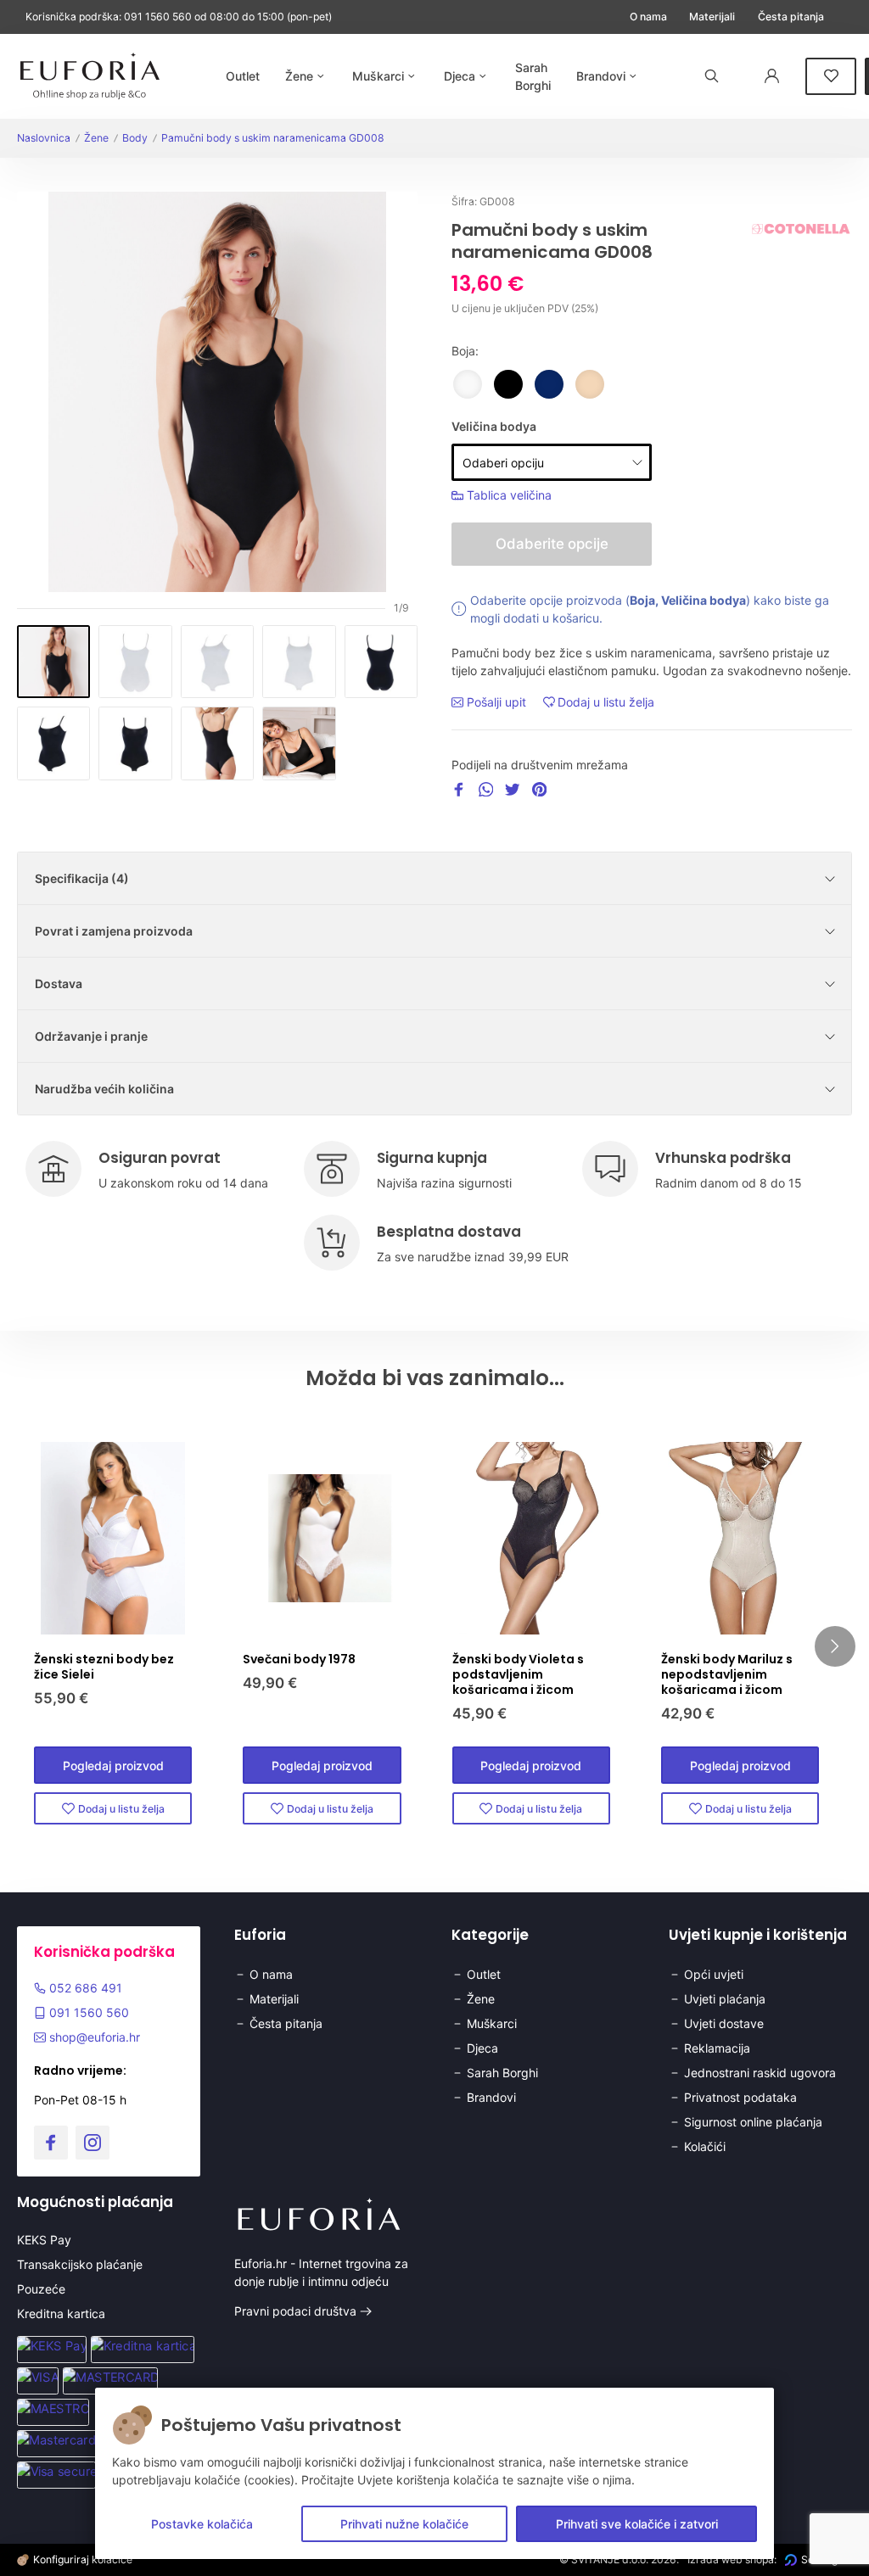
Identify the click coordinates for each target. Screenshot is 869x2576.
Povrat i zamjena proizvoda (114, 931)
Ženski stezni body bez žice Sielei (104, 1667)
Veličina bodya (494, 426)
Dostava (59, 983)
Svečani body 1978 (299, 1659)
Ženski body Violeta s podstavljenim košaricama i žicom (518, 1674)
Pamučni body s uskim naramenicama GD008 (273, 138)
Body (135, 138)
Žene (96, 138)
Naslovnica (44, 138)
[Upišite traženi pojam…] (712, 76)
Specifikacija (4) (82, 878)
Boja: (465, 351)
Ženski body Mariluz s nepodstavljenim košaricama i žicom (727, 1674)
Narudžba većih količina (104, 1089)
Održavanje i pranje (91, 1036)
